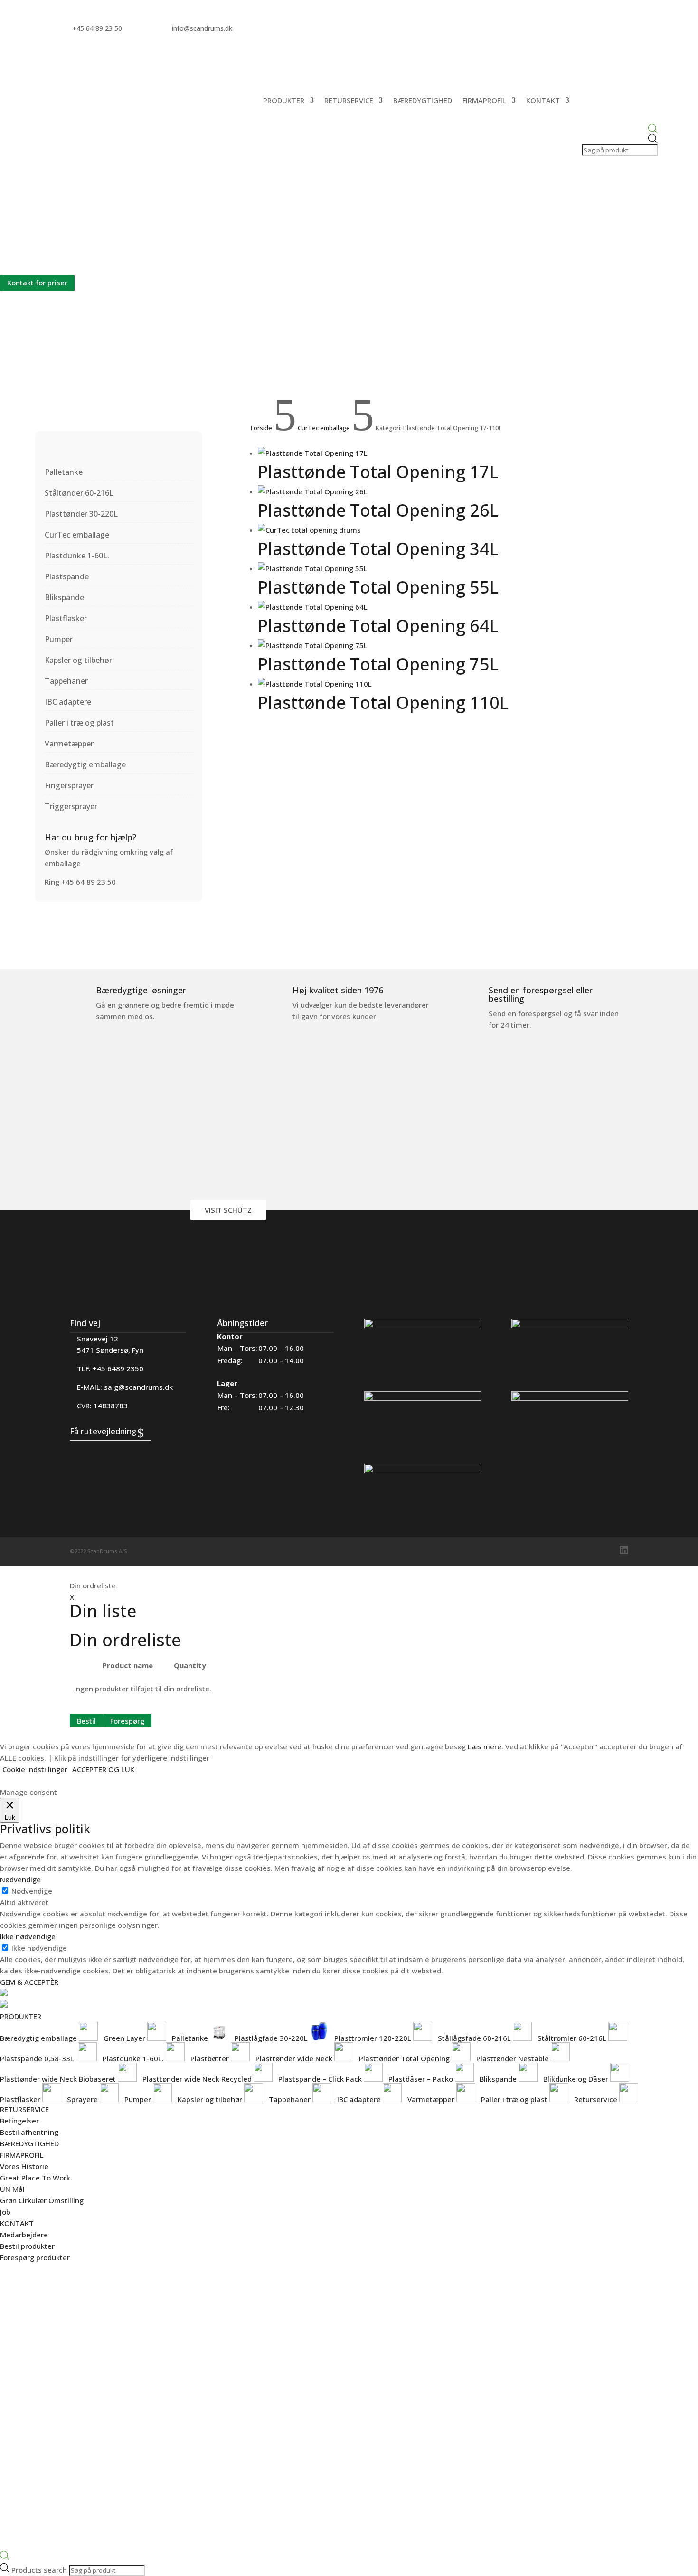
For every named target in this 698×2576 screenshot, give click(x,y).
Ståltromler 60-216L (573, 2038)
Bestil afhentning (29, 2132)
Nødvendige (32, 1891)
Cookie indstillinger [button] (35, 1769)
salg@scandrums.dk (138, 1387)
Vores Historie (24, 2166)
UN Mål (12, 2189)
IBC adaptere (68, 702)
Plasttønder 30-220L (81, 514)
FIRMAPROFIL (484, 100)
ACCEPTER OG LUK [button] (103, 1769)
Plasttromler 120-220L (374, 2038)
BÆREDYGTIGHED (423, 100)
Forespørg (127, 1720)
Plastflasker (66, 618)
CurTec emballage (77, 535)
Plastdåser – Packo (422, 2079)
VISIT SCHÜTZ (228, 1210)
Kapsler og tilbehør (78, 660)
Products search (40, 2570)
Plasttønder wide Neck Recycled (198, 2079)
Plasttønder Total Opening (405, 2058)
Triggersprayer (71, 806)
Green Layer (125, 2038)
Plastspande (67, 576)
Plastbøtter (211, 2058)
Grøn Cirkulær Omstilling (42, 2200)
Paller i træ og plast (79, 723)
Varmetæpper (69, 744)
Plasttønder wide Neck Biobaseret (59, 2079)
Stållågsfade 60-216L (475, 2038)
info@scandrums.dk (202, 28)
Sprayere (83, 2099)
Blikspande (64, 597)
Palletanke (64, 472)
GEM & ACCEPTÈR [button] (29, 1982)
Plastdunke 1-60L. (77, 556)
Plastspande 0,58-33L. (39, 2058)
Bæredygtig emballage (85, 764)
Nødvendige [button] (20, 1879)
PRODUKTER (284, 100)
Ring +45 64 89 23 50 (80, 882)
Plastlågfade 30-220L (272, 2038)
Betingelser (19, 2121)
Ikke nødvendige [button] (28, 1936)
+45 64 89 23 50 (97, 28)
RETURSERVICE (349, 100)
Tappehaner (66, 681)
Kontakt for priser (37, 283)
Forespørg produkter (35, 2257)
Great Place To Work (35, 2178)
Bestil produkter (27, 2246)
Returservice (597, 2099)
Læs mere (485, 1746)
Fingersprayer (69, 785)
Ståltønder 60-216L (79, 493)
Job (5, 2212)
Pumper (59, 639)
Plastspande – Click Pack (321, 2079)
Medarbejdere (24, 2235)
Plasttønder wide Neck (295, 2058)
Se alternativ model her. (42, 260)
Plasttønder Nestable (514, 2058)
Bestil (86, 1720)
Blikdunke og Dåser (577, 2079)
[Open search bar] (619, 129)
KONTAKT (543, 100)
